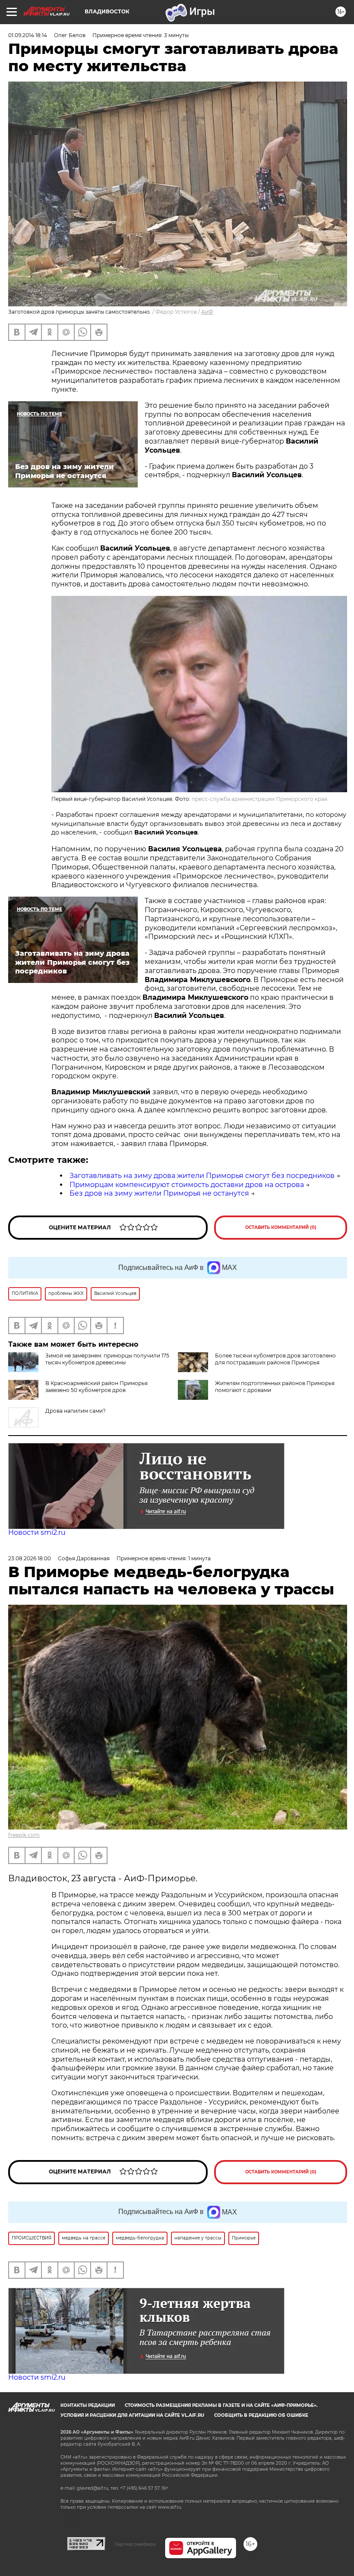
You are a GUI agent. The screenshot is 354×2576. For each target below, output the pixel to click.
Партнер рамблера (135, 2544)
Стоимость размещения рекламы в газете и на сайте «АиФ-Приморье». (221, 2405)
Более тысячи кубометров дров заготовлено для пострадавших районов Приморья (275, 1359)
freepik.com (24, 1835)
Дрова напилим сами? (76, 1411)
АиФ (207, 312)
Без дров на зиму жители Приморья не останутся (159, 1193)
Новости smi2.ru (37, 1532)
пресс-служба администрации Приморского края (259, 799)
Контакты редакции (88, 2405)
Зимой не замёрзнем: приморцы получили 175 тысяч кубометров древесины (107, 1359)
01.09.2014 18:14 (28, 35)
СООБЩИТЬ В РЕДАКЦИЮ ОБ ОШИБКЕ (261, 2415)
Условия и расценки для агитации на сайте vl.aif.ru (132, 2415)
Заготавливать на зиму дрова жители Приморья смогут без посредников (202, 1176)
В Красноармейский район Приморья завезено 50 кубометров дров (96, 1387)
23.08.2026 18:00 (30, 1558)
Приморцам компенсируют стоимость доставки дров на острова (187, 1185)
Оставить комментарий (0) (281, 1227)
